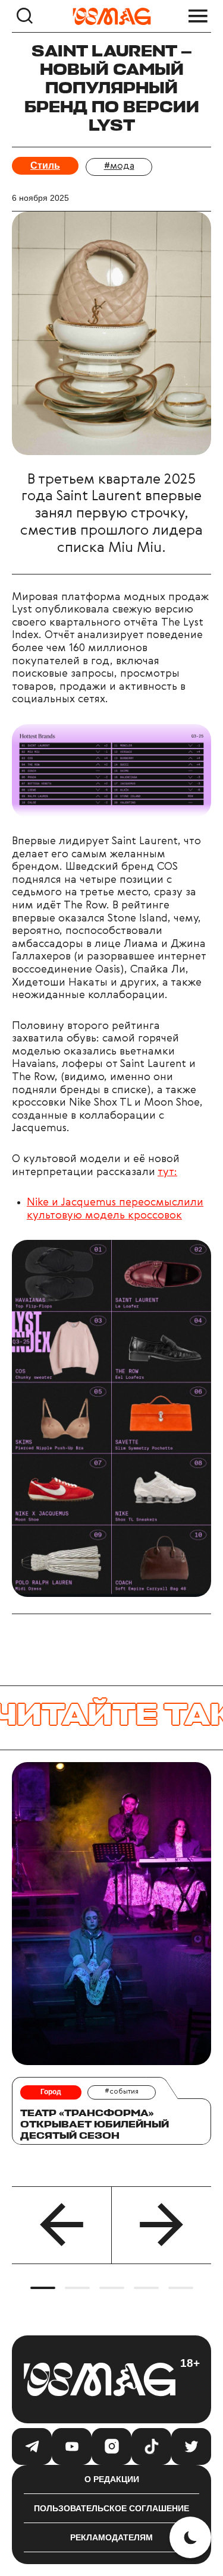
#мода (119, 166)
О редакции (112, 2479)
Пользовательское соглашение (111, 2508)
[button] (62, 2225)
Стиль (45, 165)
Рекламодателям (111, 2537)
